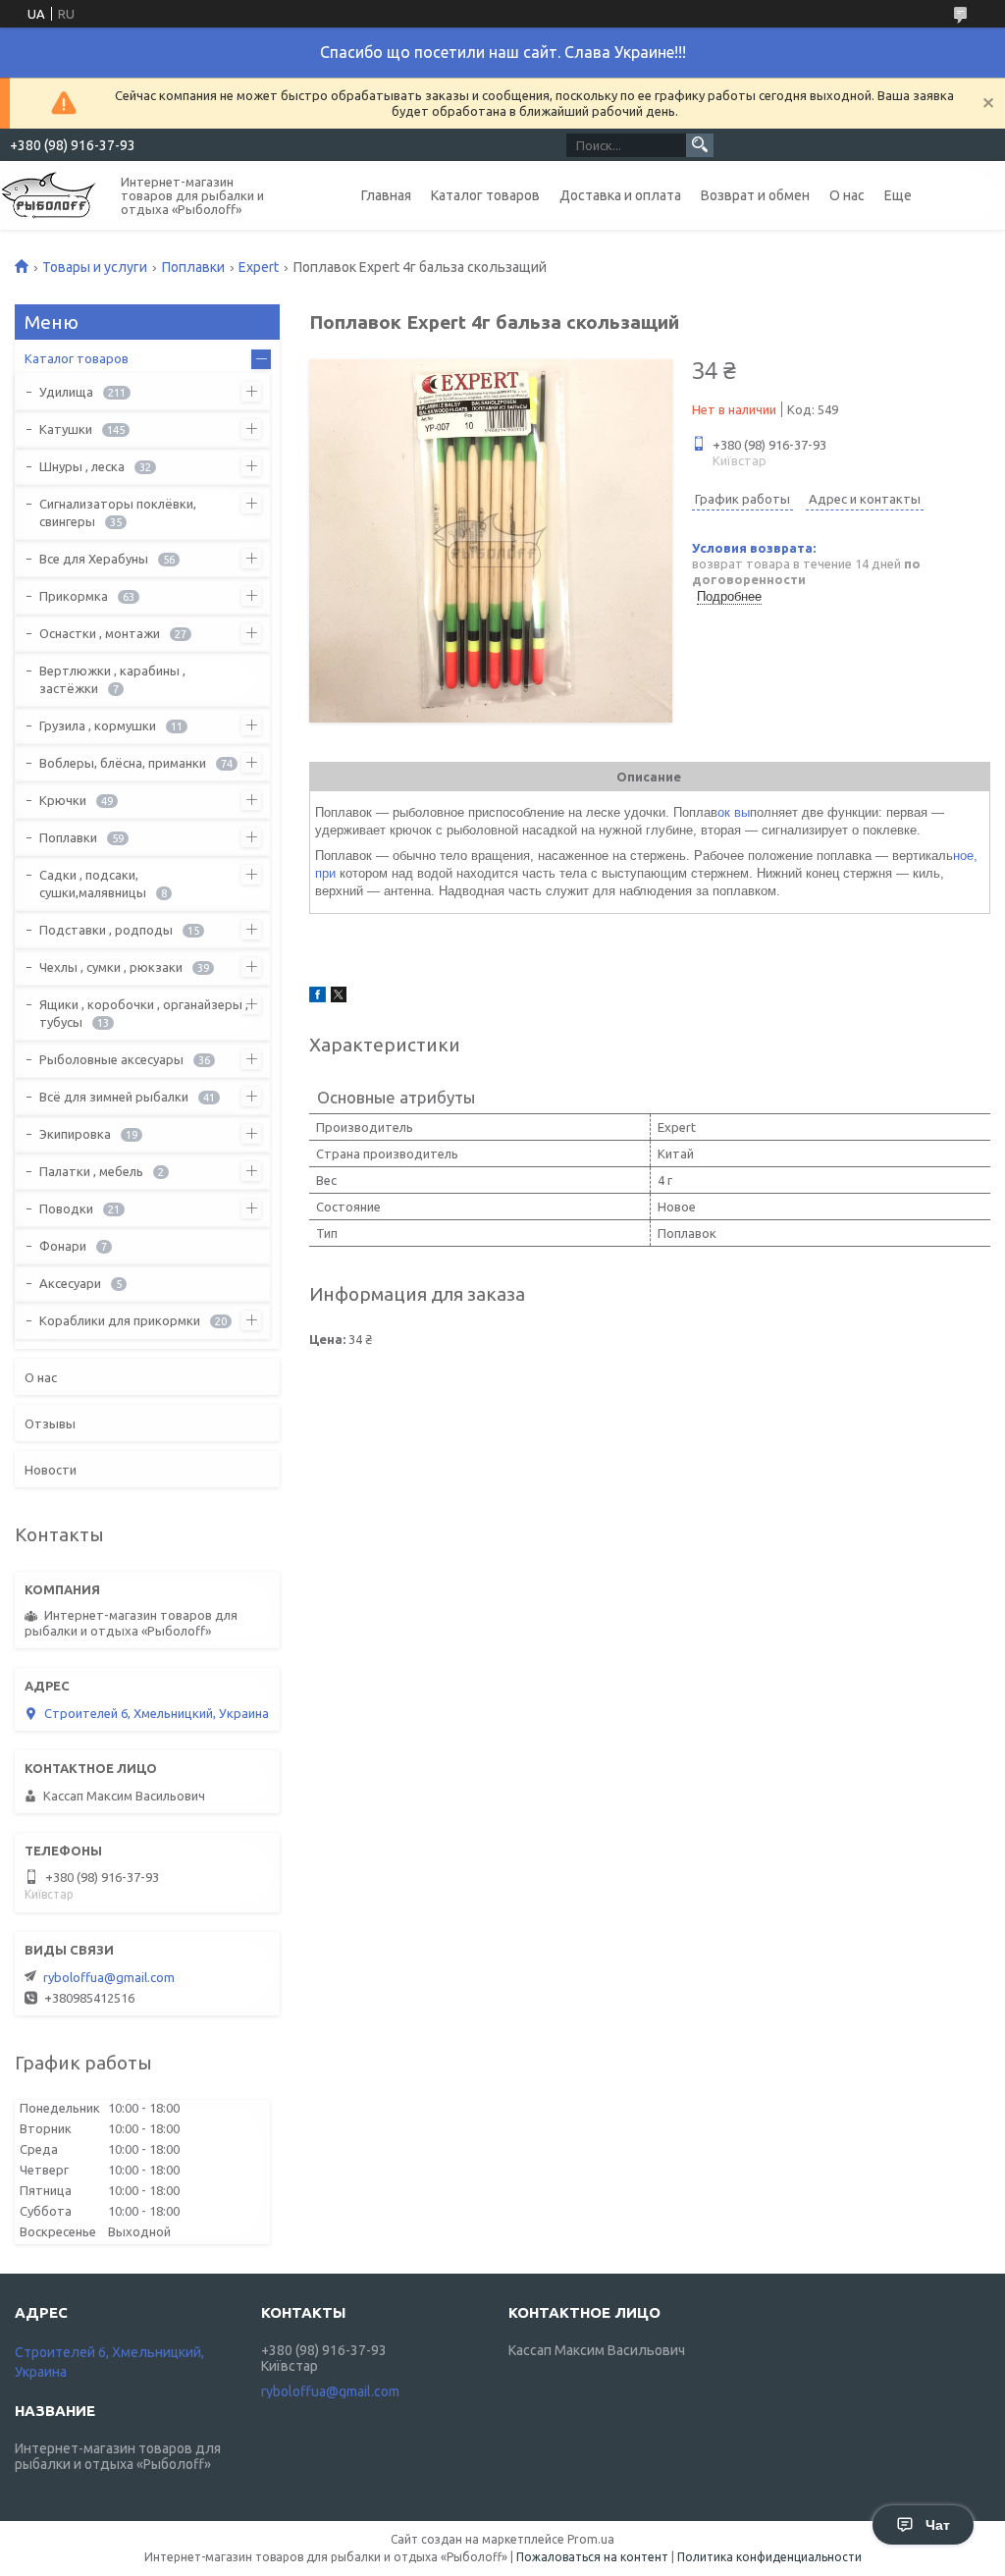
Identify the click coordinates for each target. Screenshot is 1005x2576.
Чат (938, 2525)
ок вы (734, 812)
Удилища (66, 392)
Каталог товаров (485, 195)
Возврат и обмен (755, 195)
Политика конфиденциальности (769, 2557)
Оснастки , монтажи (100, 633)
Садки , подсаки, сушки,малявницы (93, 884)
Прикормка (74, 596)
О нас (847, 195)
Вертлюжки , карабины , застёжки (112, 679)
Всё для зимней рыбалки (114, 1097)
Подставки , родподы (106, 930)
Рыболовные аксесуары (111, 1059)
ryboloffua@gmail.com (109, 1977)
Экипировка (75, 1134)
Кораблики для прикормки (120, 1320)
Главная (386, 195)
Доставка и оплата (620, 195)
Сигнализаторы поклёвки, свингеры (118, 512)
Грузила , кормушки (98, 725)
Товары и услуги (95, 267)
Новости (51, 1470)
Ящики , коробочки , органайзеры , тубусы (144, 1013)
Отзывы (50, 1423)
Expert (259, 267)
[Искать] (700, 145)
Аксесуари (70, 1283)
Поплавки (193, 267)
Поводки (66, 1208)
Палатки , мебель (91, 1171)
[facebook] (317, 997)
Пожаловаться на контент (592, 2557)
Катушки (66, 429)
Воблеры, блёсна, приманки (123, 763)
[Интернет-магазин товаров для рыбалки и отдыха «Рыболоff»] (49, 194)
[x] (339, 997)
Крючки (63, 800)
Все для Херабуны (94, 559)
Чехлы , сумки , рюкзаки (111, 967)
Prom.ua (591, 2539)
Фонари (63, 1246)
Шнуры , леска (82, 466)
